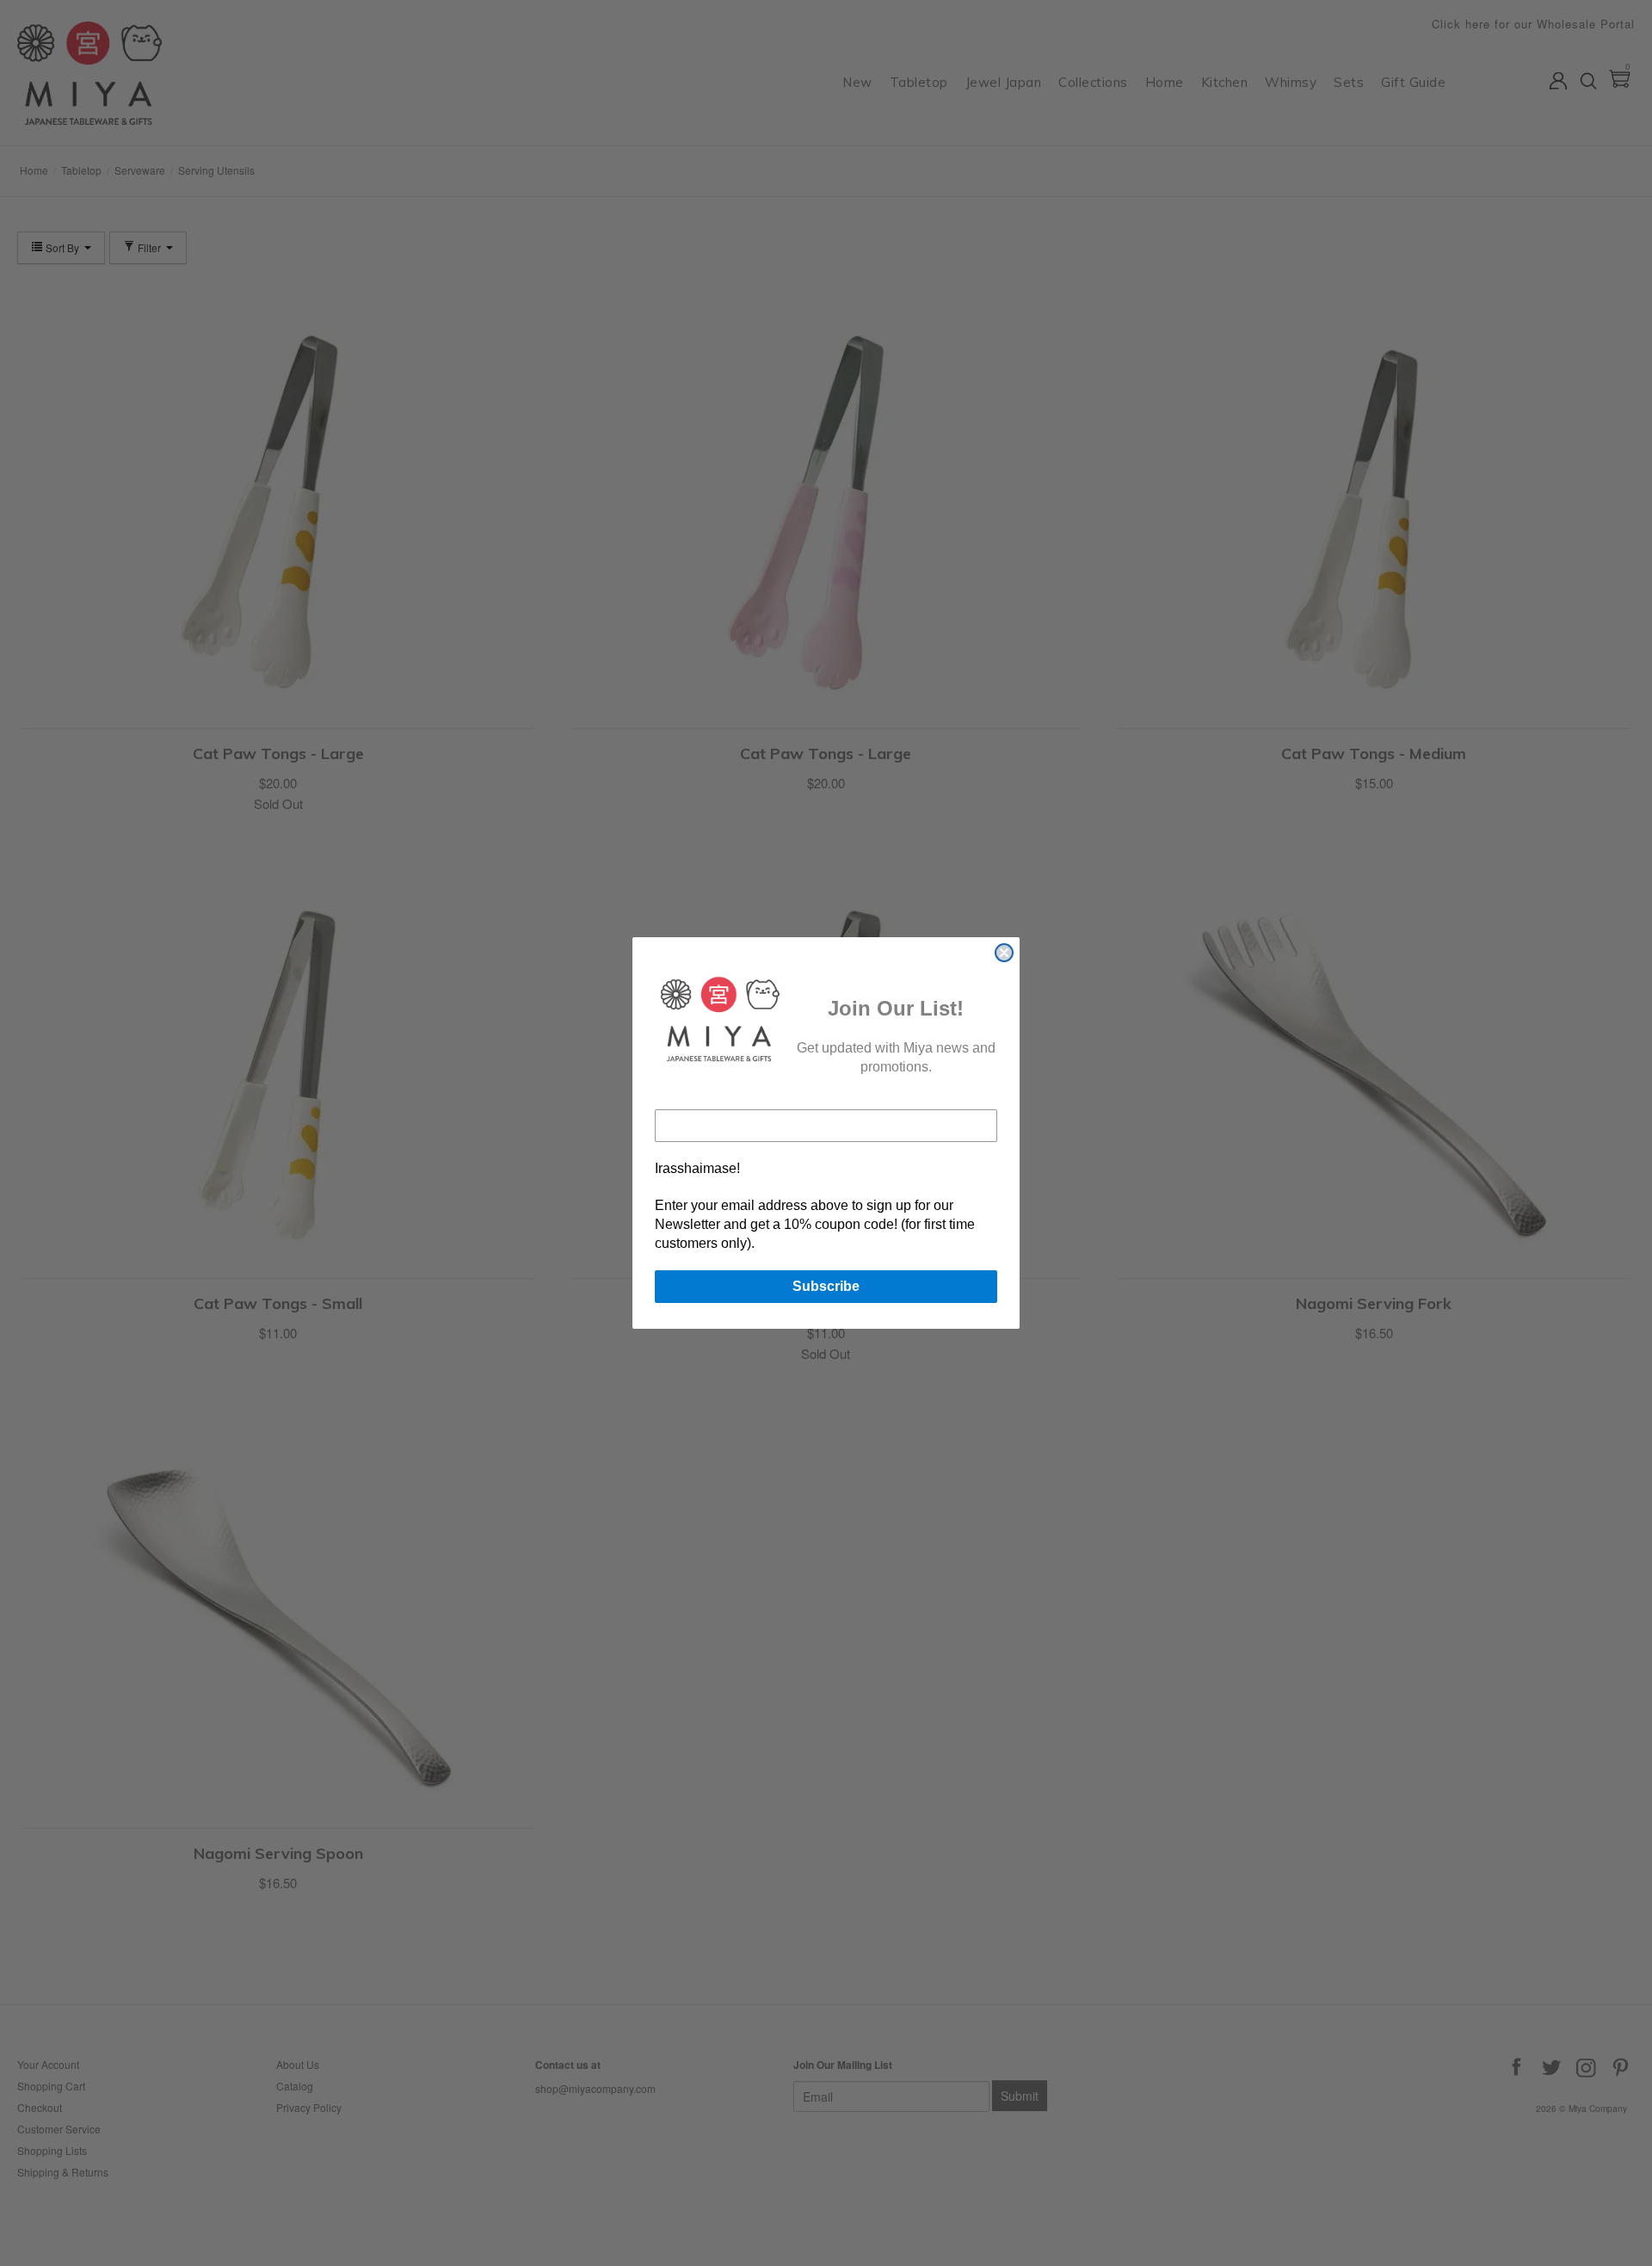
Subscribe (826, 1286)
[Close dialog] (1004, 953)
